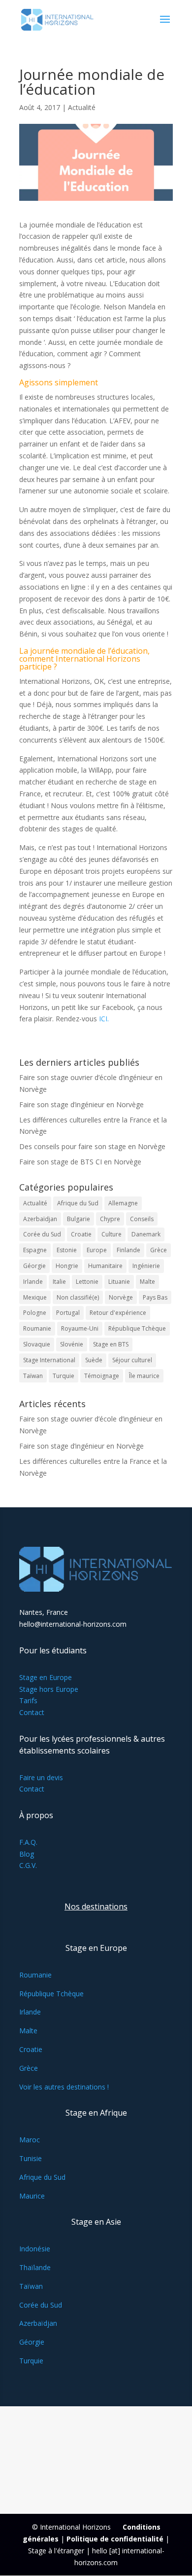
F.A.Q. (28, 1842)
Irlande (33, 1282)
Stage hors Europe (49, 1689)
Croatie (81, 1234)
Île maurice (144, 1376)
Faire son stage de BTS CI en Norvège (80, 1162)
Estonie (67, 1250)
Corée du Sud (42, 1234)
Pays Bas (155, 1297)
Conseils (142, 1219)
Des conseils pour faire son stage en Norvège (92, 1146)
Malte (147, 1282)
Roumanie (37, 1328)
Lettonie (87, 1282)
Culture (112, 1234)
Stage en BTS (111, 1344)
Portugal (68, 1313)
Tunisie (31, 2158)
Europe (97, 1250)
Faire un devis (41, 1777)
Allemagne (123, 1203)
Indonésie (35, 2249)
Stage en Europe (46, 1677)
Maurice (32, 2196)
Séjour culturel (132, 1360)
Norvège (121, 1297)
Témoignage (102, 1376)
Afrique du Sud (78, 1203)
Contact (32, 1712)
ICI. (104, 1019)
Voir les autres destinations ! (64, 2087)
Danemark (146, 1234)
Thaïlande (35, 2267)
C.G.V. (28, 1865)
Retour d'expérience (118, 1313)
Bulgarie (79, 1219)
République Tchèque (137, 1328)
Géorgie (34, 1266)
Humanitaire (105, 1266)
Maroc (30, 2140)
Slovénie (72, 1344)
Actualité (82, 107)
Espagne (35, 1250)
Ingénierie (146, 1266)
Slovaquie (37, 1344)
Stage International (49, 1360)
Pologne (35, 1313)
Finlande (128, 1250)
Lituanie (119, 1282)
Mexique (35, 1297)
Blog (27, 1854)
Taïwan (33, 1376)
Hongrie (67, 1266)
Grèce (159, 1250)
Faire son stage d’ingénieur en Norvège (81, 1104)
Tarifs (28, 1700)
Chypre (110, 1219)
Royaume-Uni (80, 1328)
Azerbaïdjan (40, 1219)
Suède (94, 1360)
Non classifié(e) (78, 1297)
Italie (59, 1282)
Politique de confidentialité (115, 2539)
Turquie (64, 1376)
